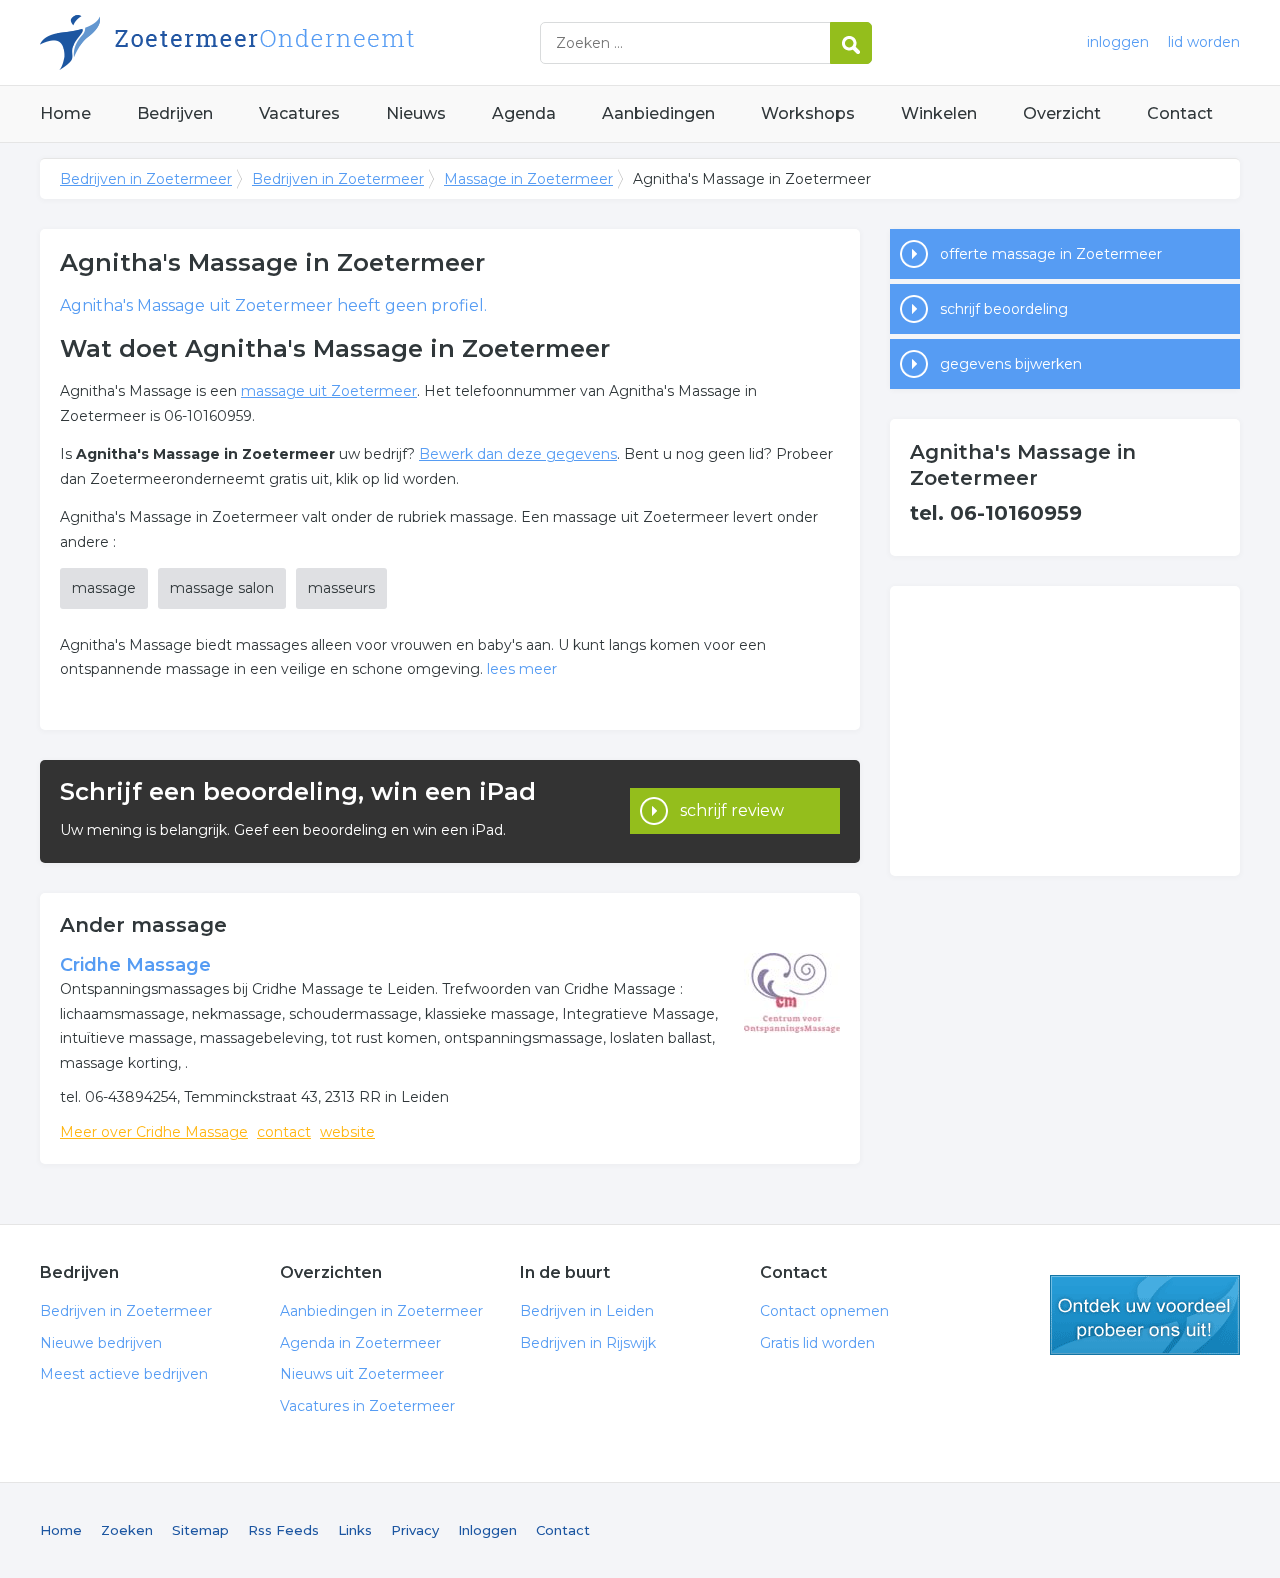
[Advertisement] (1065, 731)
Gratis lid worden (817, 1343)
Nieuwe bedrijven (101, 1343)
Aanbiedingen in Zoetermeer (381, 1311)
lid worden (1204, 42)
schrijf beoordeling (1004, 309)
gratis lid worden (1145, 1315)
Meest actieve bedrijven (124, 1374)
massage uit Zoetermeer (329, 391)
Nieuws (416, 113)
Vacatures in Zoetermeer (367, 1406)
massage (104, 588)
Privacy (415, 1530)
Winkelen (939, 113)
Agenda (524, 113)
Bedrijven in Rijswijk (588, 1343)
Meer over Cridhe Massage (154, 1132)
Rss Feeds (283, 1530)
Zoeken (127, 1530)
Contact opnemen (824, 1311)
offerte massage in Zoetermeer (1051, 254)
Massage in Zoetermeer (528, 179)
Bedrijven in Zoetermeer (290, 42)
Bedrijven (175, 113)
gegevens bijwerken (1011, 364)
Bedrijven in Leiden (587, 1311)
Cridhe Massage (135, 965)
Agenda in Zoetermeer (360, 1343)
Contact (1180, 113)
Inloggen (487, 1530)
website (347, 1132)
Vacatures (299, 113)
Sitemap (200, 1530)
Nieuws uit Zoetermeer (362, 1374)
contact (284, 1132)
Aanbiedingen (658, 113)
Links (355, 1530)
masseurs (341, 588)
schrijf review (732, 810)
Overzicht (1062, 113)
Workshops (808, 113)
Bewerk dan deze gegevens (518, 454)
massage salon (222, 588)
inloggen (1118, 42)
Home (65, 113)
